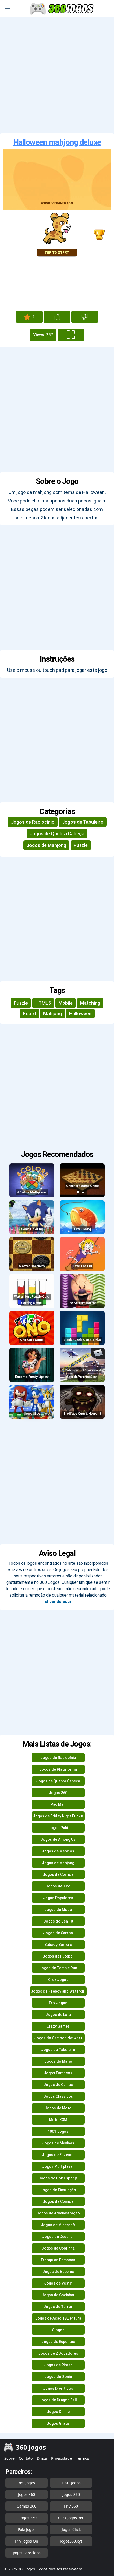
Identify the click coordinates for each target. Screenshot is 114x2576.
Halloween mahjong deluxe (57, 142)
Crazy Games (58, 2026)
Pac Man (58, 1804)
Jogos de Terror (58, 2307)
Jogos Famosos (58, 2073)
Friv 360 (71, 2506)
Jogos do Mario (58, 2061)
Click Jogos (58, 1980)
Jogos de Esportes (58, 2342)
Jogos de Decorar (58, 2237)
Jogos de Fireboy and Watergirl (58, 1991)
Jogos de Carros (58, 1933)
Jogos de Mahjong (46, 845)
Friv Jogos (58, 2003)
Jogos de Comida (58, 2201)
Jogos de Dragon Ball (58, 2400)
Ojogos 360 (27, 2518)
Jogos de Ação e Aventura (58, 2318)
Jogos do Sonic (58, 2377)
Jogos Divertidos (58, 2388)
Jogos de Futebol (58, 1956)
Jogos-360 (71, 2494)
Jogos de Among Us (58, 1839)
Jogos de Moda (58, 1910)
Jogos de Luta (58, 2015)
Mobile (65, 1003)
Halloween (80, 1014)
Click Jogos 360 (71, 2518)
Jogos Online (58, 2412)
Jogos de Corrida (58, 1874)
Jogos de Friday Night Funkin (58, 1816)
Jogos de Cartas (58, 2085)
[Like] (57, 317)
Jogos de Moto (58, 2108)
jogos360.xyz (71, 2541)
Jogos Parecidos (27, 2553)
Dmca (42, 2458)
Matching (90, 1003)
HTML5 (43, 1003)
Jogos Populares (58, 1898)
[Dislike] (85, 317)
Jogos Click (71, 2529)
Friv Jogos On (27, 2541)
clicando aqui (58, 1601)
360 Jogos (27, 2483)
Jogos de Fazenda (58, 2155)
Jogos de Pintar (58, 2365)
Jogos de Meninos (58, 1851)
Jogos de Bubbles (58, 2272)
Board (29, 1014)
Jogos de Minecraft (58, 2225)
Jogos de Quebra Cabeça (57, 834)
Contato (26, 2458)
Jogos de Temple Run (58, 1968)
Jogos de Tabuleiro (83, 822)
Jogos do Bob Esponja (58, 2178)
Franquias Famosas (58, 2260)
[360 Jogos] (62, 9)
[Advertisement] (57, 75)
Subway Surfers (58, 1945)
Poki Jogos (27, 2529)
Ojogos (58, 2330)
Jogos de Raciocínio (33, 822)
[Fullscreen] (71, 335)
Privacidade (62, 2458)
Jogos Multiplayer (58, 2166)
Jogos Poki (58, 1828)
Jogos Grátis (58, 2423)
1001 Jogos (58, 2131)
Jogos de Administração (58, 2213)
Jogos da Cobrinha (58, 2248)
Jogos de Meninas (58, 2143)
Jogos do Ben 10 (58, 1921)
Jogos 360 (58, 1793)
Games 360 (27, 2506)
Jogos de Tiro (58, 1886)
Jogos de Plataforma (58, 1769)
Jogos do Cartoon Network (58, 2038)
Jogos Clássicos (58, 2096)
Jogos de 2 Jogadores (58, 2353)
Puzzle (81, 845)
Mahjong (52, 1014)
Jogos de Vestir (58, 2283)
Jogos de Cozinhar (58, 2295)
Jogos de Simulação (58, 2190)
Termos (83, 2458)
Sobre (9, 2458)
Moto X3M (58, 2120)
